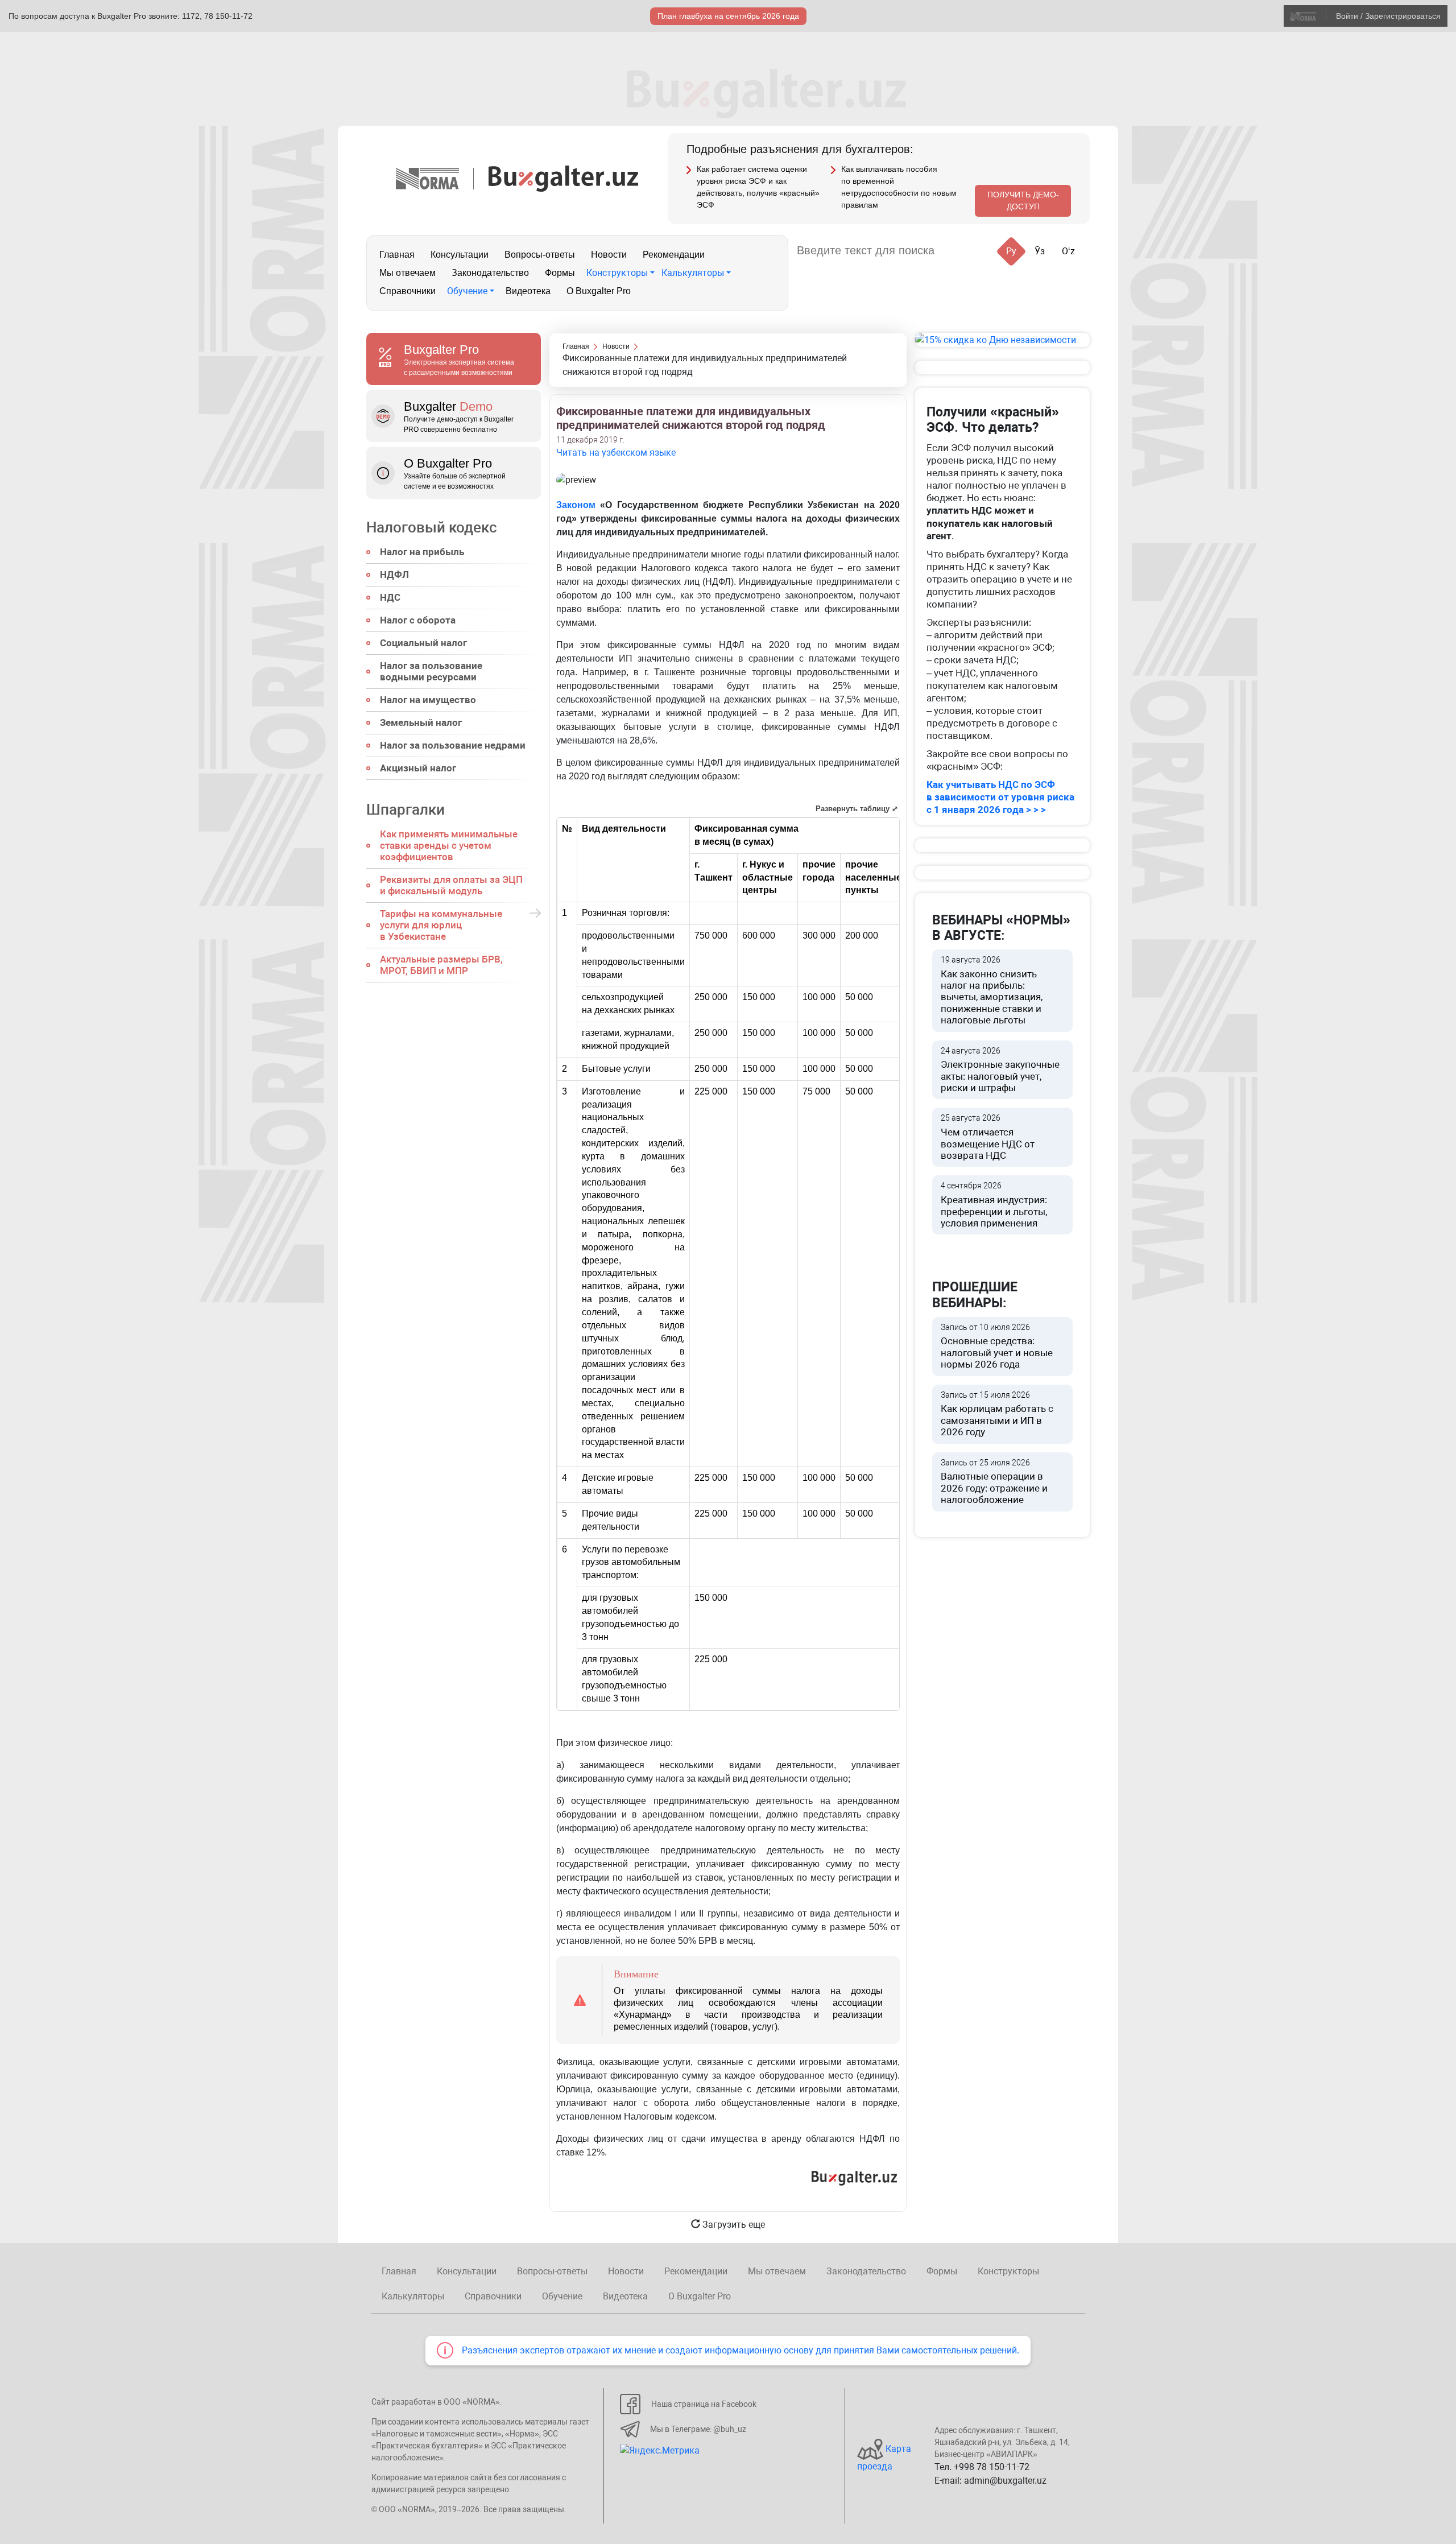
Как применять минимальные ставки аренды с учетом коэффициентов (449, 845)
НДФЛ (394, 575)
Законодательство (490, 273)
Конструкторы (617, 273)
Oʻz (1068, 251)
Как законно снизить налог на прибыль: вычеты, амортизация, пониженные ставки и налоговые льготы (992, 990)
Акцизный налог (418, 768)
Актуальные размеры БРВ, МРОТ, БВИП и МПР (441, 965)
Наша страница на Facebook (704, 2404)
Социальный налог (423, 643)
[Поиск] (957, 251)
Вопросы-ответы (540, 255)
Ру (1011, 251)
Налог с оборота (418, 620)
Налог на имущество (428, 700)
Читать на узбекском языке (616, 453)
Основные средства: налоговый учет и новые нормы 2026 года (997, 1347)
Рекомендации (674, 255)
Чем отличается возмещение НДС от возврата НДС (988, 1137)
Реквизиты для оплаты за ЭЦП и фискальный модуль (451, 885)
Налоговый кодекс (432, 527)
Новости (609, 255)
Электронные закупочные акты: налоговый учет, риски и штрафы (1000, 1070)
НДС (390, 597)
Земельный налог (421, 722)
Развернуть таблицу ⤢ (857, 809)
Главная (397, 255)
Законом (576, 505)
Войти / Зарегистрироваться (1388, 16)
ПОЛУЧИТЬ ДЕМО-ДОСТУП (1023, 201)
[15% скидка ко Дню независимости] (1002, 340)
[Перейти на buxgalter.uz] (563, 178)
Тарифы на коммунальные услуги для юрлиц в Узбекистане (441, 925)
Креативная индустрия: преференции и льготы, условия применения (994, 1205)
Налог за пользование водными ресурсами (431, 671)
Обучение (467, 291)
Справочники (408, 291)
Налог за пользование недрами (453, 745)
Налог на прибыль (422, 552)
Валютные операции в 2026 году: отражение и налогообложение (994, 1482)
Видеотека (528, 291)
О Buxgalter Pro (599, 291)
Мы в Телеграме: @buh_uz (698, 2429)
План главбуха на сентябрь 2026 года (728, 16)
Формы (560, 273)
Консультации (460, 255)
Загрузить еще (733, 2225)
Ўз (1040, 251)
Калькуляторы (693, 273)
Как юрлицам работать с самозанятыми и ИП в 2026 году (997, 1414)
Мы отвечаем (408, 273)
